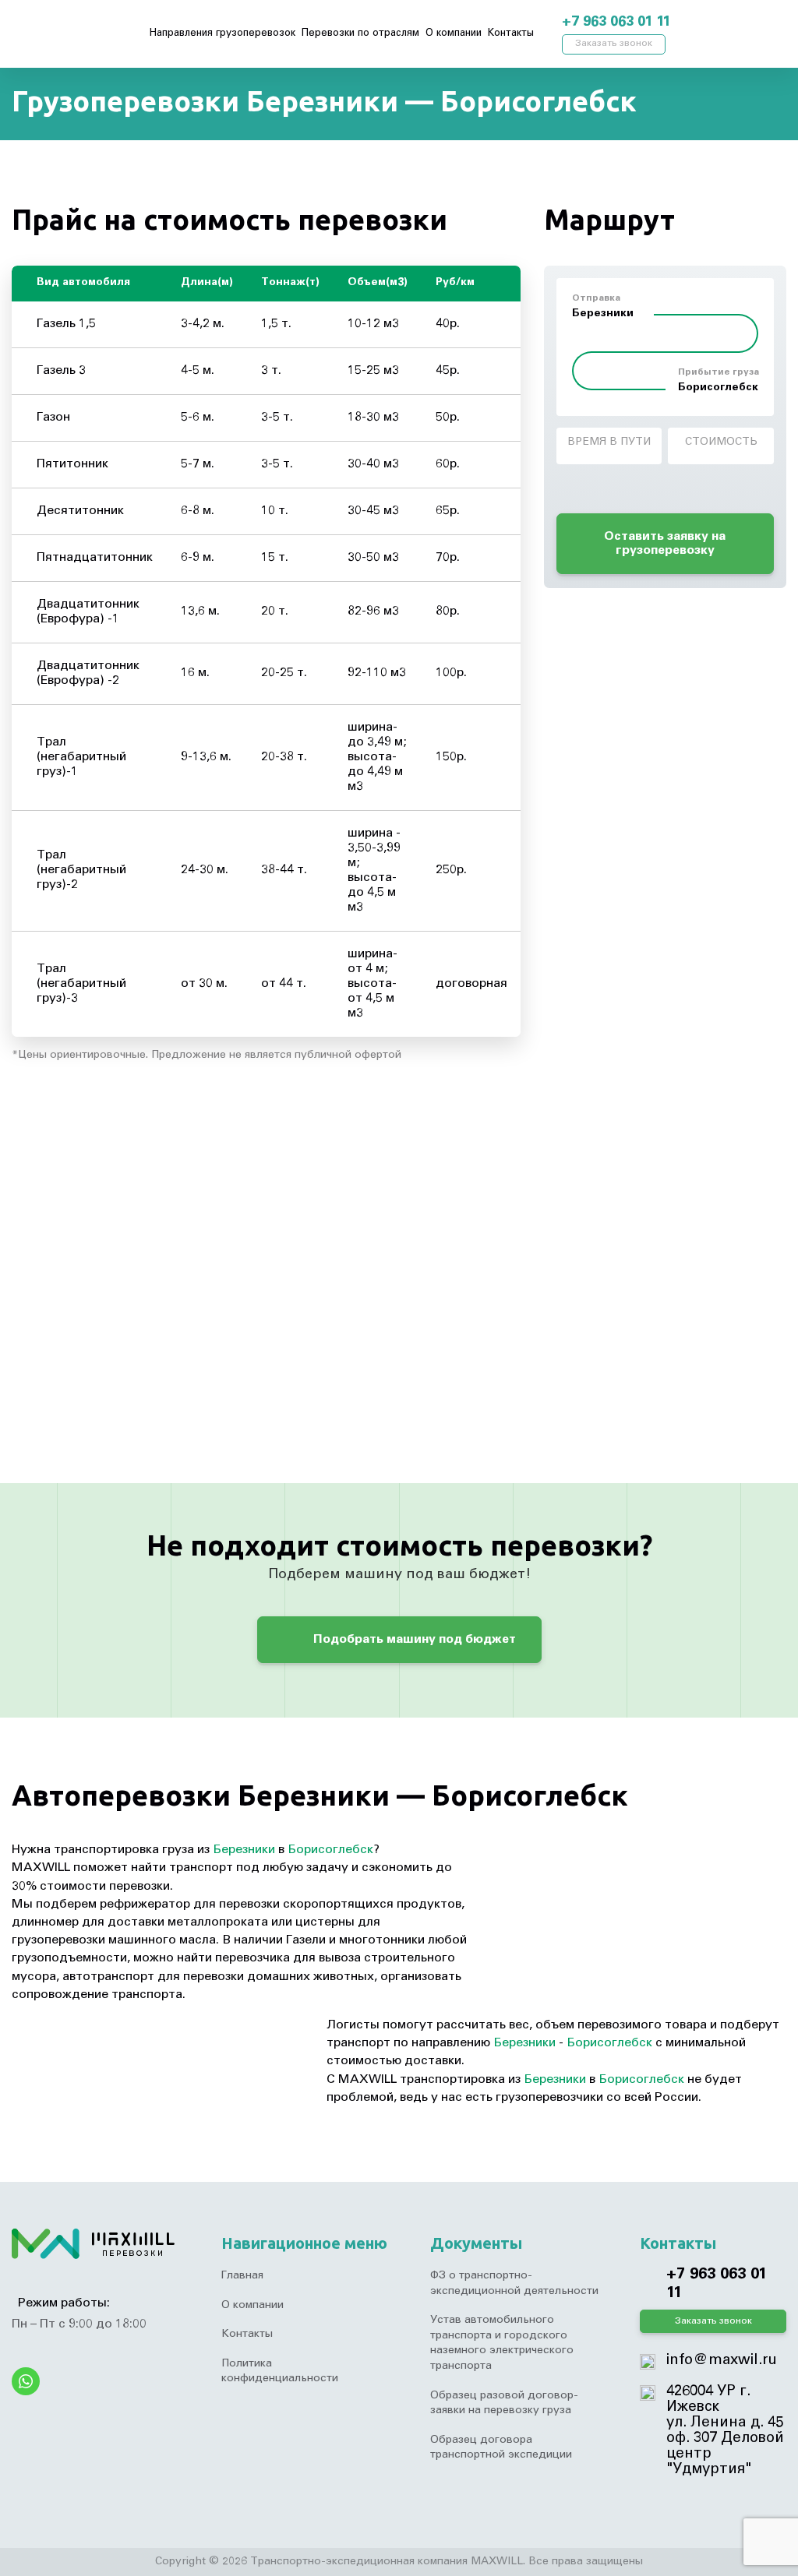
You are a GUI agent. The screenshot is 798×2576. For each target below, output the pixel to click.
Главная (242, 2276)
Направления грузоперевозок (222, 34)
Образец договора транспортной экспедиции (501, 2448)
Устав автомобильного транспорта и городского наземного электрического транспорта (502, 2343)
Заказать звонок (614, 44)
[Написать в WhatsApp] (711, 23)
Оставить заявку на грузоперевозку (665, 544)
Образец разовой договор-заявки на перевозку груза (504, 2404)
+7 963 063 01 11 (616, 23)
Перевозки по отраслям (360, 34)
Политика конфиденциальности (280, 2372)
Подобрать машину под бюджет (413, 1640)
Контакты (511, 34)
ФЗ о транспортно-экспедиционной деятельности (514, 2284)
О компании (454, 34)
